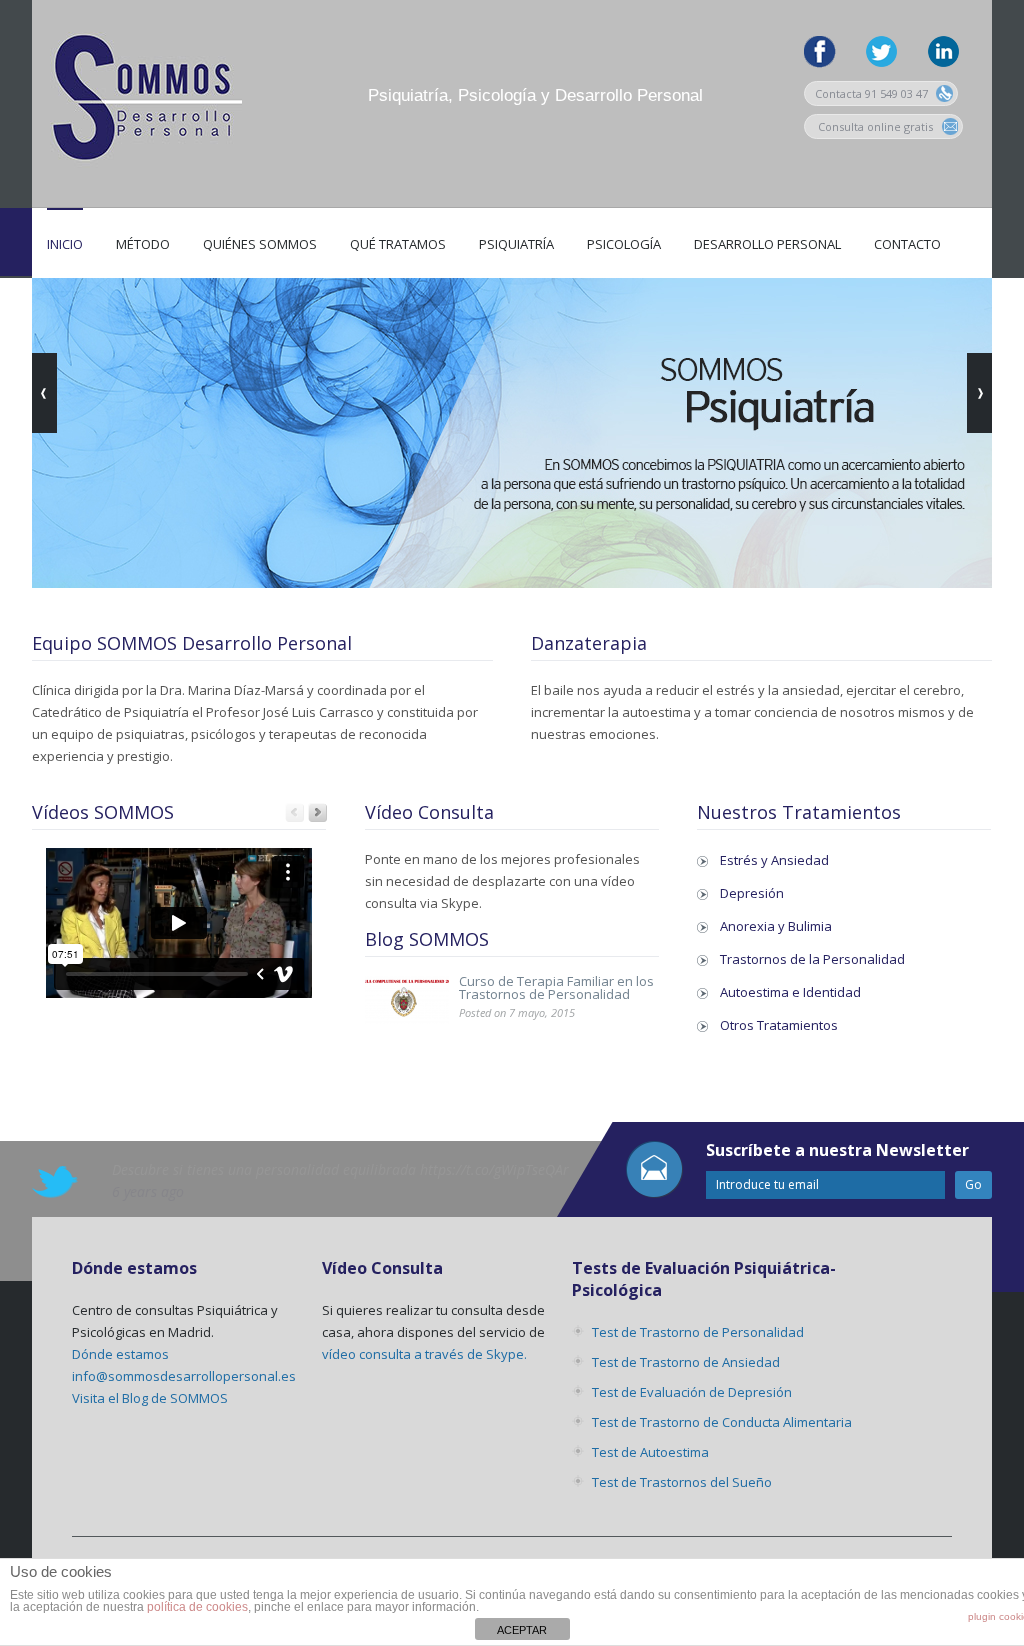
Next (317, 812)
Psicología (624, 244)
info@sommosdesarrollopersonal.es (184, 1376)
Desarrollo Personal (767, 244)
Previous (294, 812)
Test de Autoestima (650, 1452)
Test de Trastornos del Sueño (682, 1482)
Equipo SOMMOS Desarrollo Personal (192, 643)
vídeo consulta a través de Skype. (424, 1354)
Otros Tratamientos (779, 1025)
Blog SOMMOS (427, 939)
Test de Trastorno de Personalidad (698, 1332)
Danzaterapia (589, 643)
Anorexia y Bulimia (776, 926)
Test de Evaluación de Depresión (692, 1392)
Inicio (65, 244)
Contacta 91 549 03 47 (873, 93)
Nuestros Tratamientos (799, 812)
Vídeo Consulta (429, 812)
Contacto (907, 244)
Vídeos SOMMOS (103, 812)
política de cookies (197, 1607)
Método (143, 244)
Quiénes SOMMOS (260, 244)
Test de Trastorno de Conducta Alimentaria (722, 1422)
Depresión (752, 893)
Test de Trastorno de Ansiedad (686, 1362)
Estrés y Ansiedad (774, 860)
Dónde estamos (120, 1354)
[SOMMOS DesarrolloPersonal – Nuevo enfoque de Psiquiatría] (142, 190)
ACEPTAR (522, 1630)
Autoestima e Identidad (790, 992)
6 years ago (148, 1191)
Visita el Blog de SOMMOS (150, 1398)
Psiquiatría (516, 244)
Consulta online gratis (875, 126)
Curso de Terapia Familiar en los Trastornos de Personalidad (556, 987)
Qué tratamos (398, 244)
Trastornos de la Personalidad (812, 959)
